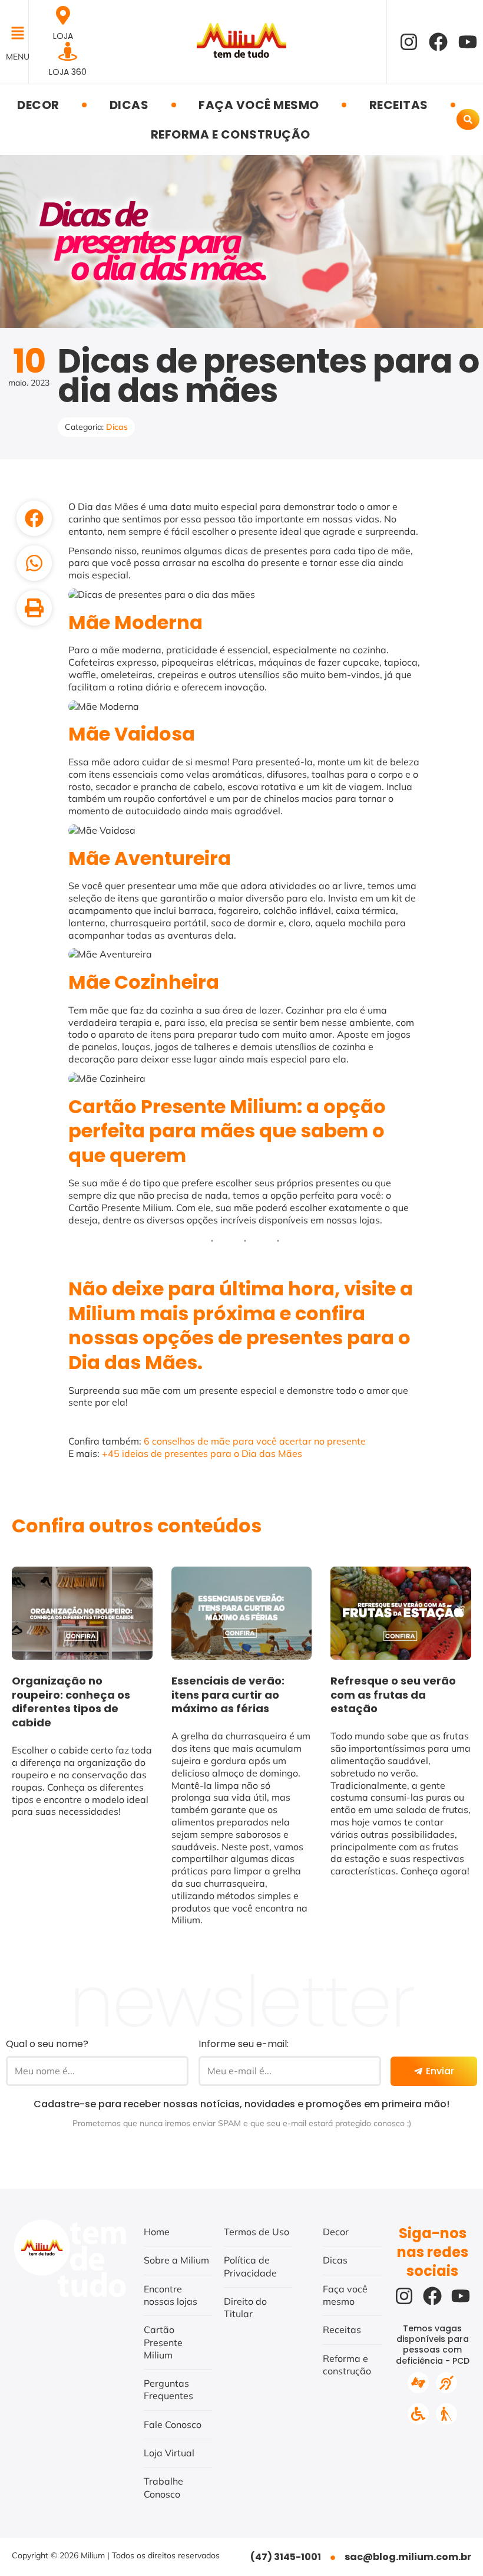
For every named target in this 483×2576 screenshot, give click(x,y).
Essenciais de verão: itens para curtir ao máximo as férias (228, 1695)
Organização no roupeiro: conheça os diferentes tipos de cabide (71, 1702)
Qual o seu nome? (47, 2044)
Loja (63, 36)
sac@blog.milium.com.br (408, 2557)
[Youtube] (468, 42)
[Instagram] (409, 42)
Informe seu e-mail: (244, 2044)
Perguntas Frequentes (168, 2389)
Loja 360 (68, 72)
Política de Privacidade (250, 2266)
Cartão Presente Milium (163, 2342)
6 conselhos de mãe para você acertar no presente (255, 1441)
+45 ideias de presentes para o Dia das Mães (202, 1453)
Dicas (129, 105)
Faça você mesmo (259, 105)
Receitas (399, 105)
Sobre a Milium (176, 2260)
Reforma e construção (231, 134)
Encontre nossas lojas (171, 2295)
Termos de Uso (257, 2232)
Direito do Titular (245, 2307)
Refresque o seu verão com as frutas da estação (393, 1695)
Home (157, 2232)
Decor (38, 105)
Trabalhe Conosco (163, 2487)
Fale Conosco (173, 2424)
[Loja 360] (68, 51)
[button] (14, 34)
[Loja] (63, 15)
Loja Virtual (169, 2453)
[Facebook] (438, 42)
